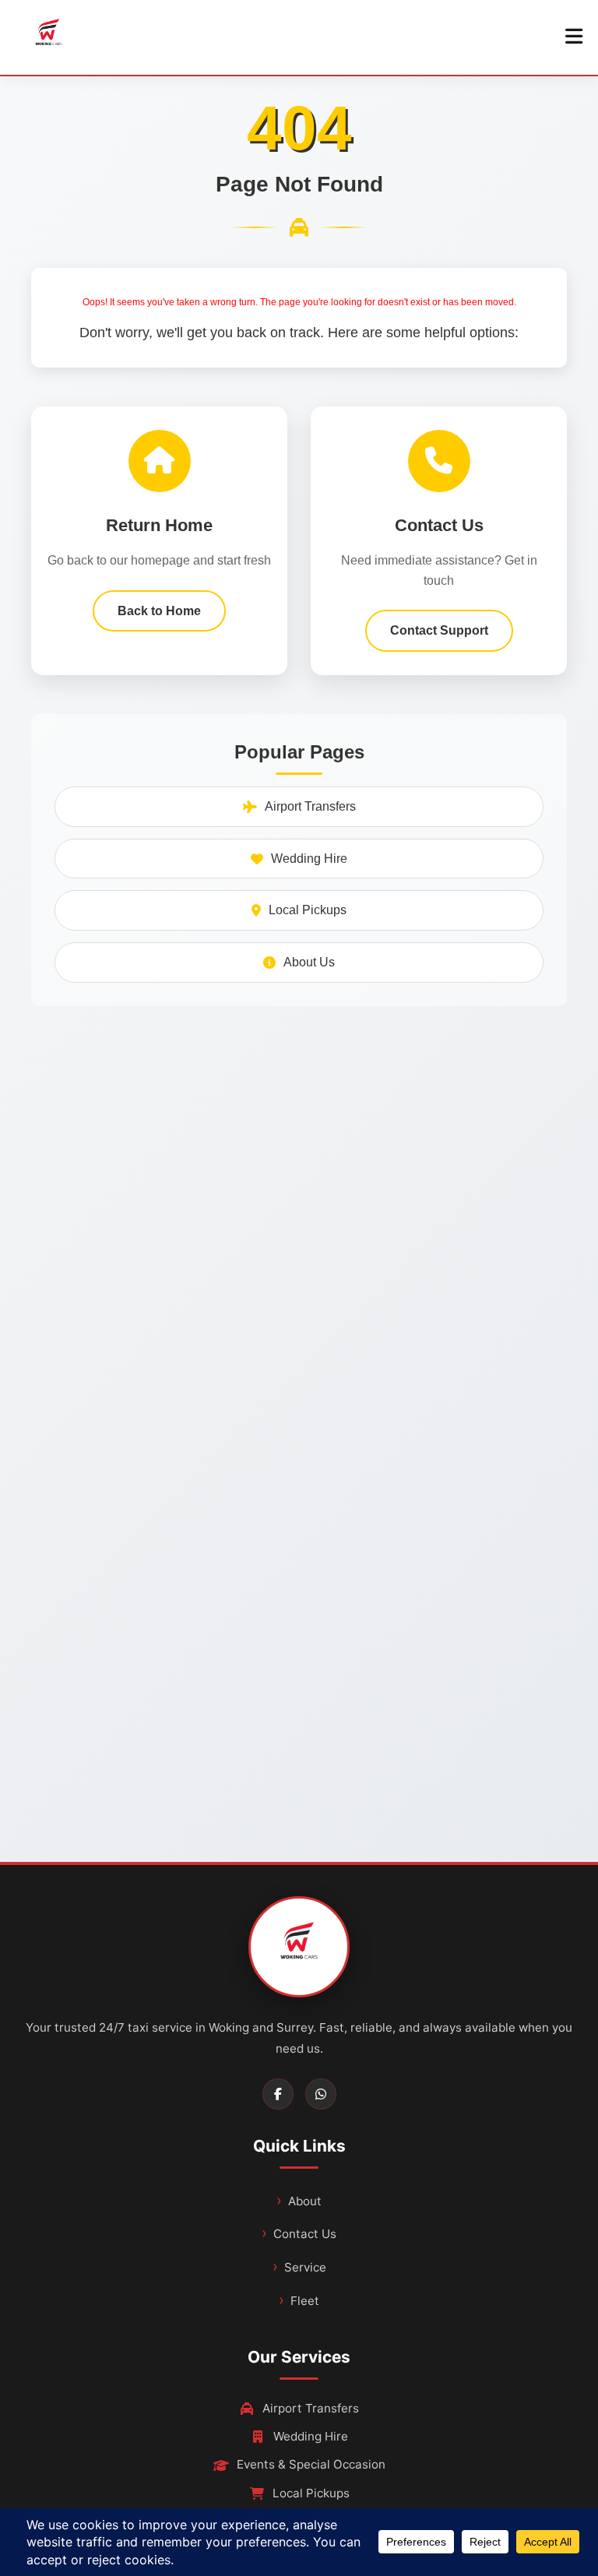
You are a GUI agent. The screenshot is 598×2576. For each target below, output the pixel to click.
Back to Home (159, 611)
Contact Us (305, 2234)
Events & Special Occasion (311, 2464)
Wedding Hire (309, 859)
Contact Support (439, 630)
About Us (309, 962)
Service (305, 2267)
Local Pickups (308, 910)
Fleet (305, 2301)
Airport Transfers (310, 806)
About (305, 2201)
